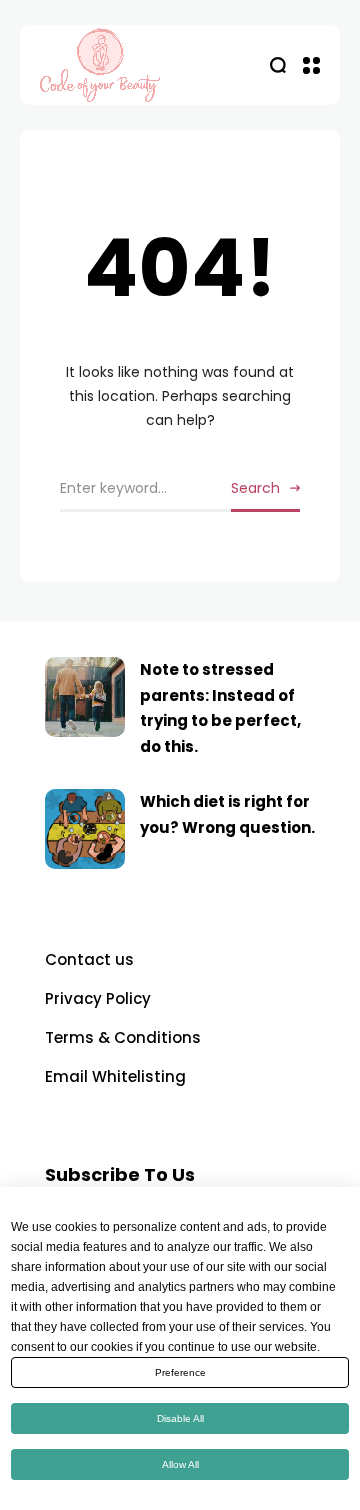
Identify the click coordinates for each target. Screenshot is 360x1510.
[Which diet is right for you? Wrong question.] (85, 829)
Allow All (180, 1464)
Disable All (180, 1418)
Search (255, 488)
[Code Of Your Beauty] (140, 65)
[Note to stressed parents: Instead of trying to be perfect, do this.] (85, 697)
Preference (180, 1372)
